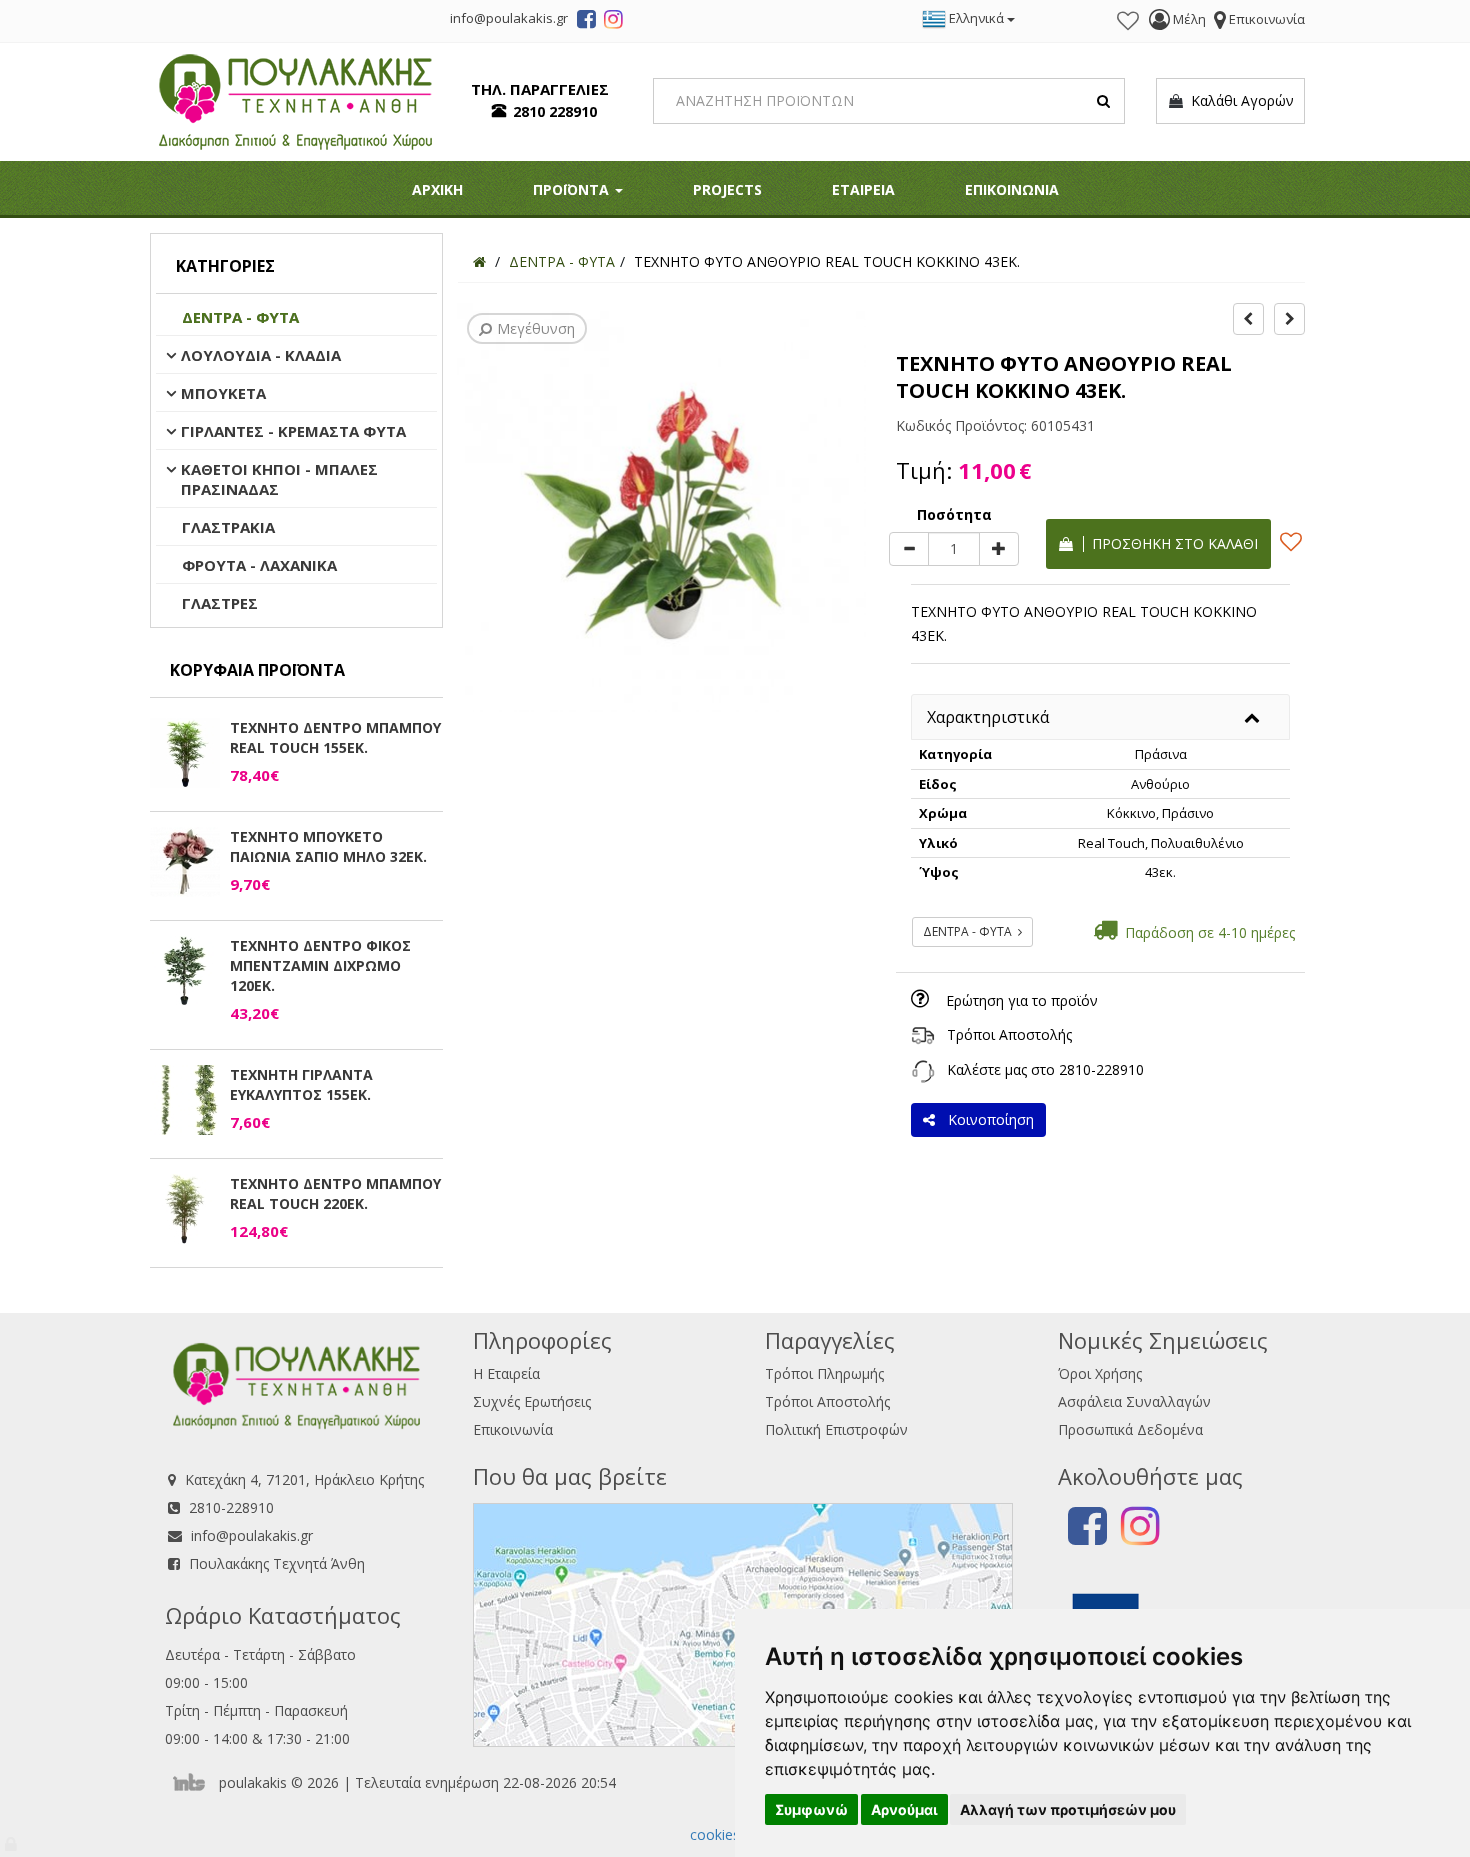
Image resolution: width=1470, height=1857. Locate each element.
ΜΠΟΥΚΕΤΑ (223, 393)
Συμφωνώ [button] (811, 1809)
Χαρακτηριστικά (988, 717)
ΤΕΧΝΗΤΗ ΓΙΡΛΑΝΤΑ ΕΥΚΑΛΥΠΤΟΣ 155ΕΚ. (301, 1084)
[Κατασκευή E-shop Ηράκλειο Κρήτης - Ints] (194, 1782)
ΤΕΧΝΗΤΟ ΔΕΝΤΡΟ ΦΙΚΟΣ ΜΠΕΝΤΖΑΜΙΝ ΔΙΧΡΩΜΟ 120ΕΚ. (320, 965)
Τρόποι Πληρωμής (824, 1373)
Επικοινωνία (513, 1429)
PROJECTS (727, 189)
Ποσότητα (954, 514)
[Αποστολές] (923, 1034)
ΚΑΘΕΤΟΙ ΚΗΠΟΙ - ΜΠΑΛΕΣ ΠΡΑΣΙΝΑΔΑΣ (279, 479)
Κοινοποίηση (987, 1119)
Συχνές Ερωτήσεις (532, 1401)
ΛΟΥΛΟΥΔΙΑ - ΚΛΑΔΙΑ (261, 355)
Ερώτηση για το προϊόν (1022, 1000)
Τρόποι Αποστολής (1009, 1034)
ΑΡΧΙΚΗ (437, 189)
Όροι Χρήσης (1100, 1373)
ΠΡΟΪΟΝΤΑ (573, 189)
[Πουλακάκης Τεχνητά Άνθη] (295, 99)
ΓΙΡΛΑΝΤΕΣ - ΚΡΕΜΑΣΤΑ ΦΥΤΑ (293, 431)
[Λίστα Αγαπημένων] (1128, 21)
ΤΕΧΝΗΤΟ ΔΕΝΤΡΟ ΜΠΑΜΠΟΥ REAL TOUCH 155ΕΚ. (335, 737)
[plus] (999, 549)
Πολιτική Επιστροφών (836, 1429)
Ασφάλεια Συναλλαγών (1134, 1401)
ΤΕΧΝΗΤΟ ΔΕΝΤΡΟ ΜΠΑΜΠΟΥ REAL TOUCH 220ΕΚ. (335, 1193)
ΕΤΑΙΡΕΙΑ (863, 189)
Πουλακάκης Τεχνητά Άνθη (277, 1563)
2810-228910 (1101, 1069)
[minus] (909, 549)
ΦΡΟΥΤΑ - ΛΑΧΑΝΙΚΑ (259, 565)
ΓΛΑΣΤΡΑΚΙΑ (228, 527)
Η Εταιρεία (506, 1373)
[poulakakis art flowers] (586, 22)
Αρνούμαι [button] (904, 1809)
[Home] (479, 261)
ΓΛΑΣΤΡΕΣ (220, 603)
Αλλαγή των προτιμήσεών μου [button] (1068, 1809)
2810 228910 (555, 111)
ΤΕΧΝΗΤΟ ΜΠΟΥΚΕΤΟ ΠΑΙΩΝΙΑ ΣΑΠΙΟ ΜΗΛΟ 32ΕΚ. (328, 846)
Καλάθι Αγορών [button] (1238, 100)
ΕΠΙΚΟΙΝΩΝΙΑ (1012, 189)
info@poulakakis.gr (252, 1535)
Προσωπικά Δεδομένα (1130, 1429)
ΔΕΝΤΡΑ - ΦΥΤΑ (240, 317)
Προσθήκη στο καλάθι (1171, 543)
